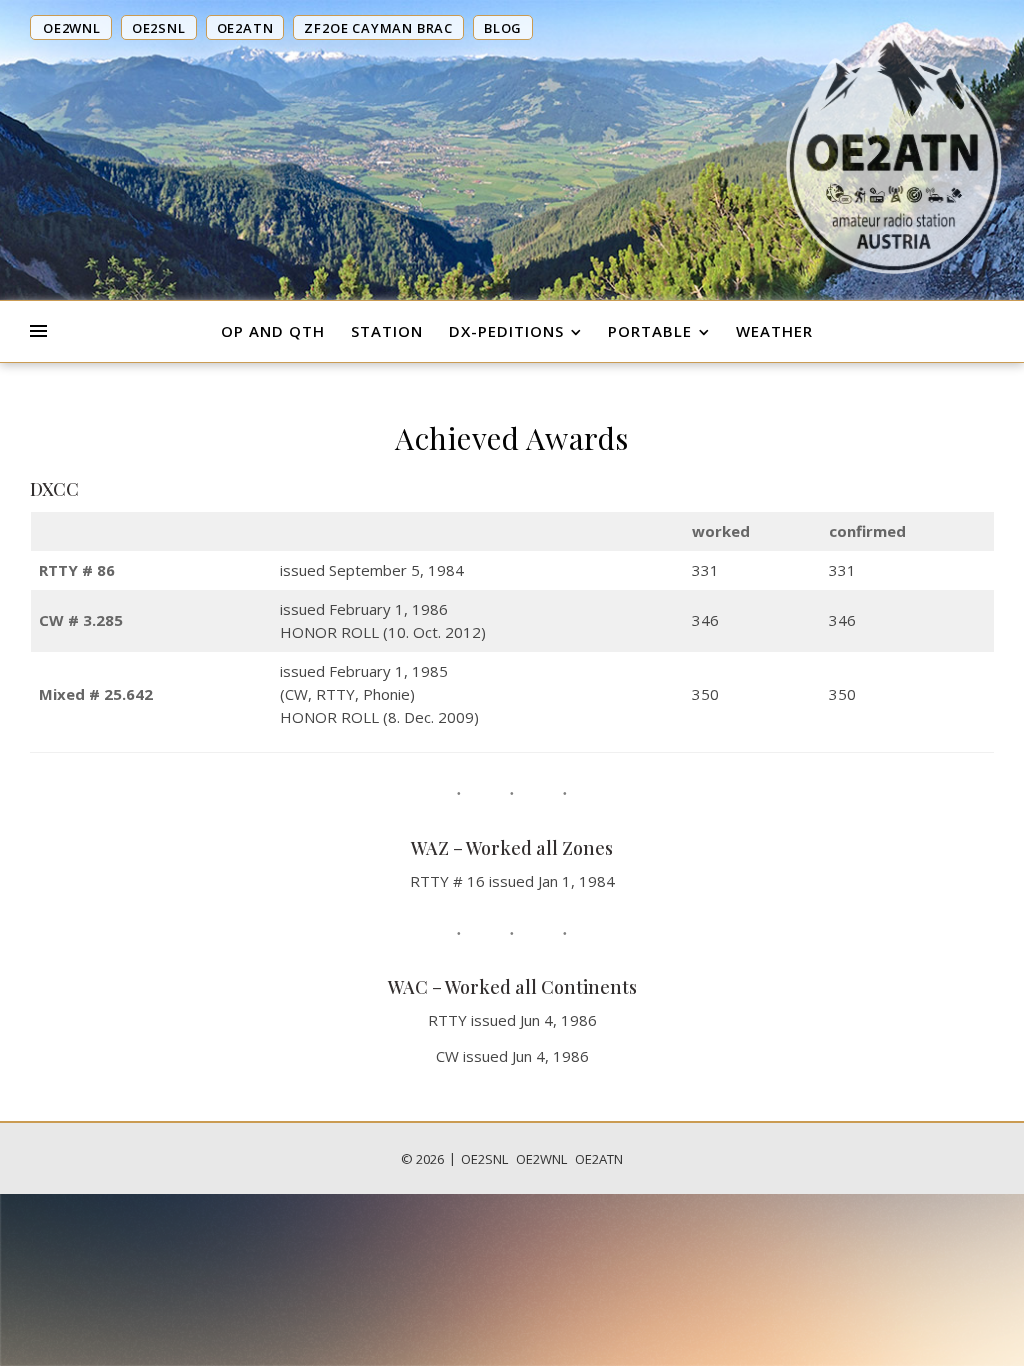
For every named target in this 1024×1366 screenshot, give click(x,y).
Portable (650, 331)
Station (387, 331)
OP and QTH (273, 331)
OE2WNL (541, 1159)
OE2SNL (484, 1159)
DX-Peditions (506, 331)
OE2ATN (599, 1159)
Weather (774, 331)
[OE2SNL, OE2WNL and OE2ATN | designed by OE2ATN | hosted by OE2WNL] (894, 153)
